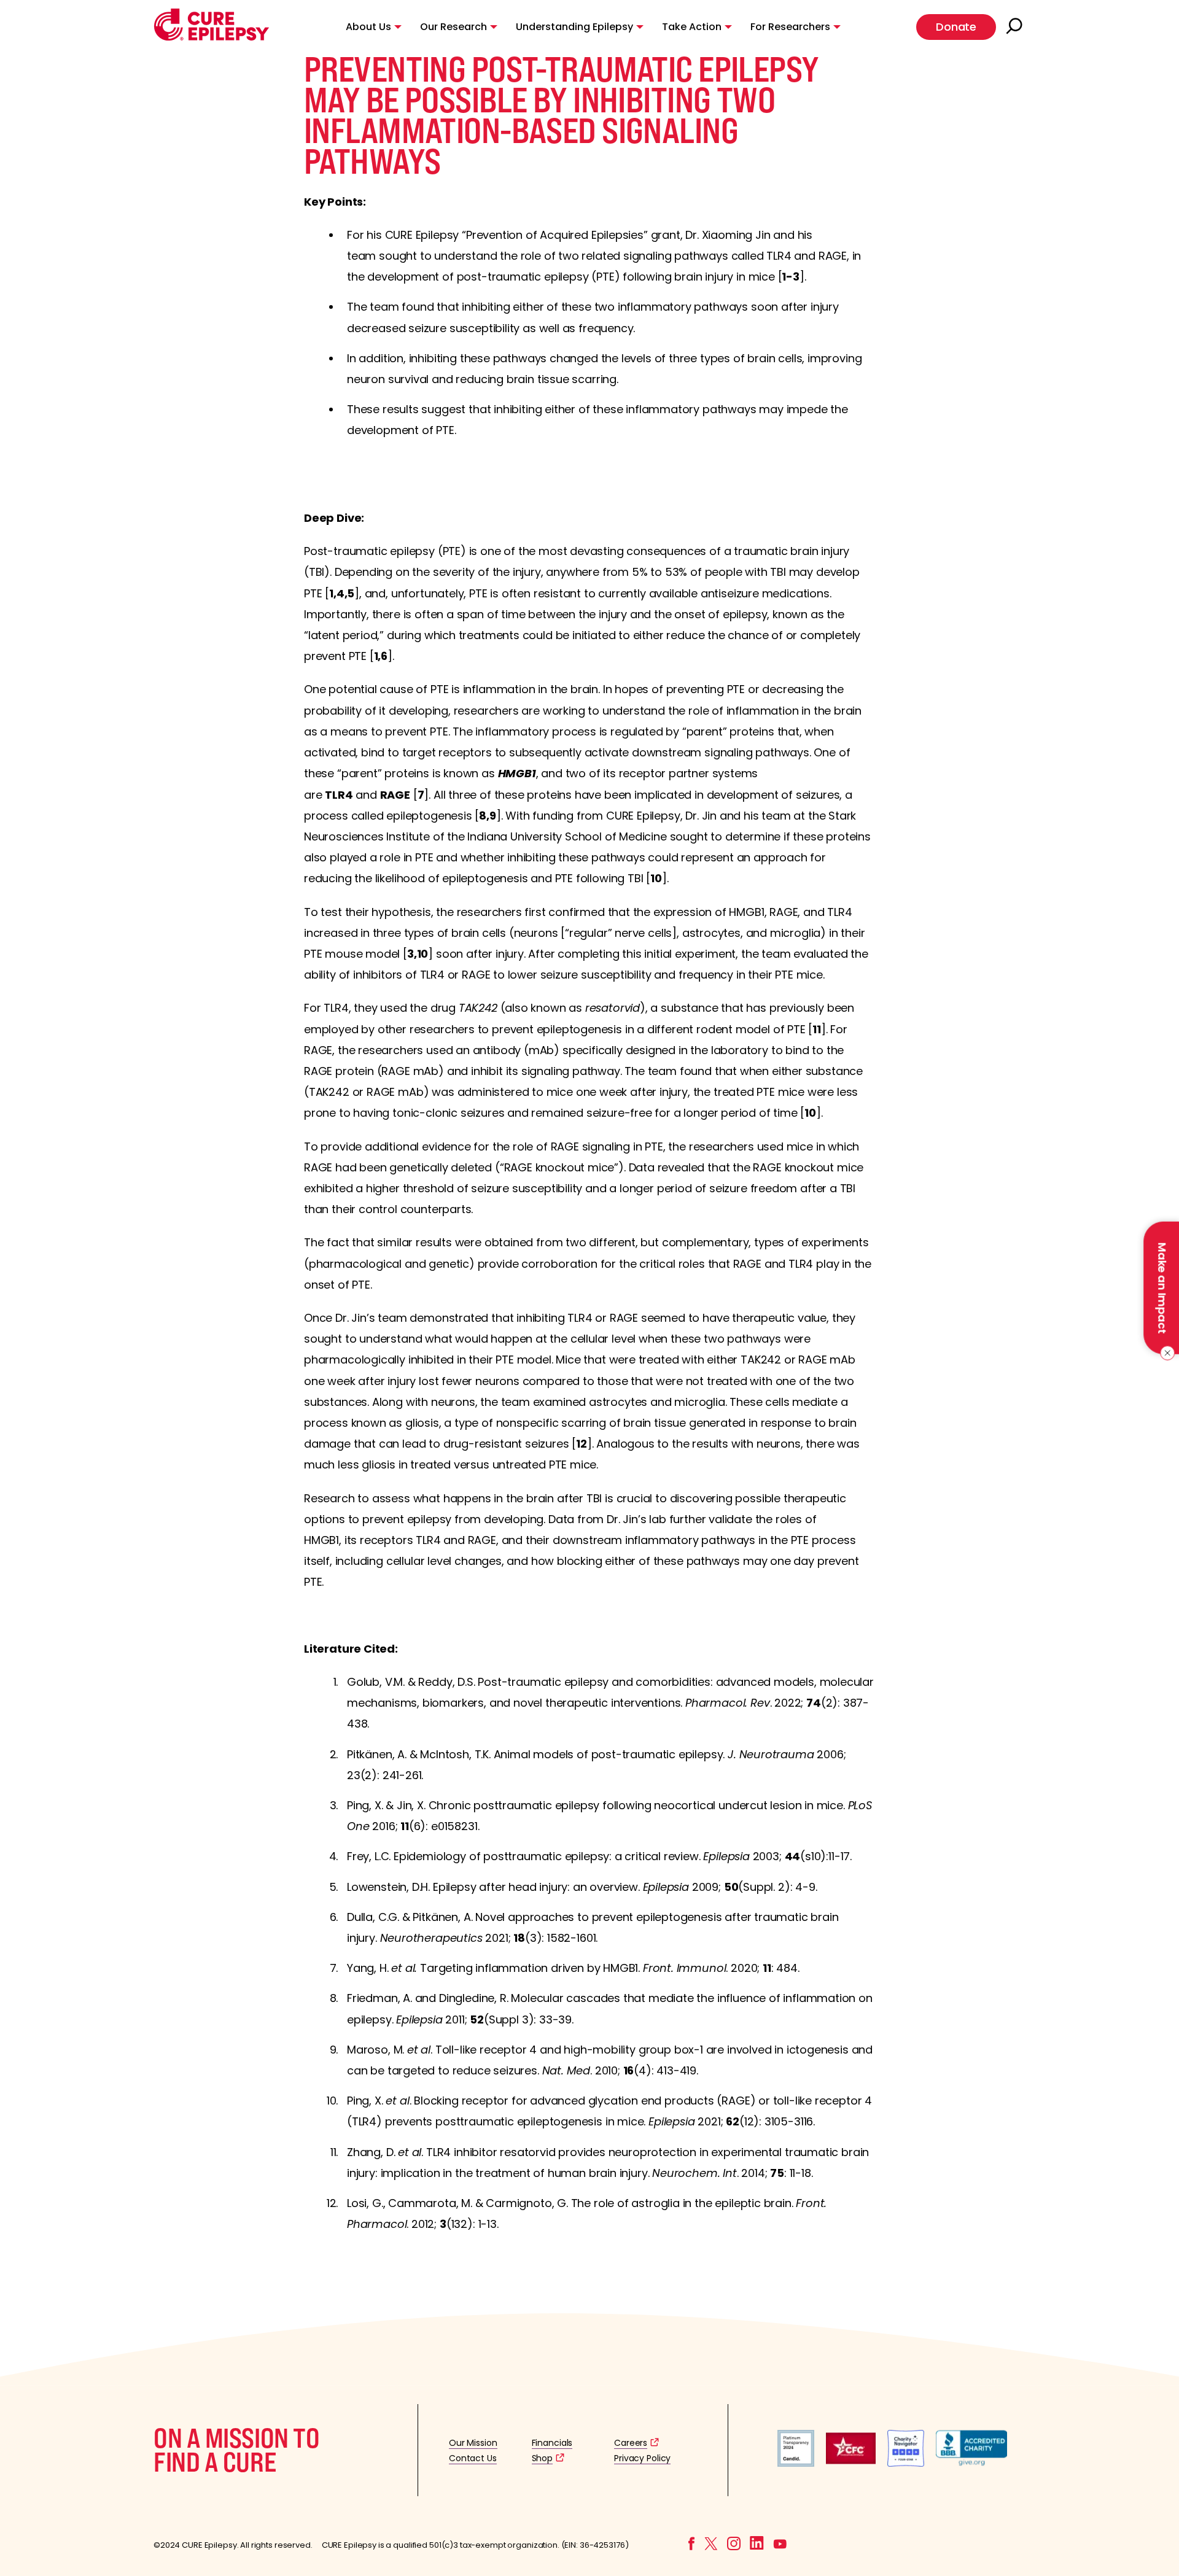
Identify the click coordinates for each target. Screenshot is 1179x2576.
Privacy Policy (642, 2458)
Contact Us (473, 2458)
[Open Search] (1016, 27)
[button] (212, 38)
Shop (542, 2458)
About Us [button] (368, 27)
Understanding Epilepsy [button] (574, 27)
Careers (631, 2443)
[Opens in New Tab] (796, 2463)
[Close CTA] (1165, 1353)
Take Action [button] (692, 27)
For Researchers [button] (790, 27)
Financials (552, 2443)
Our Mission (473, 2443)
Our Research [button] (453, 27)
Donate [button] (956, 27)
